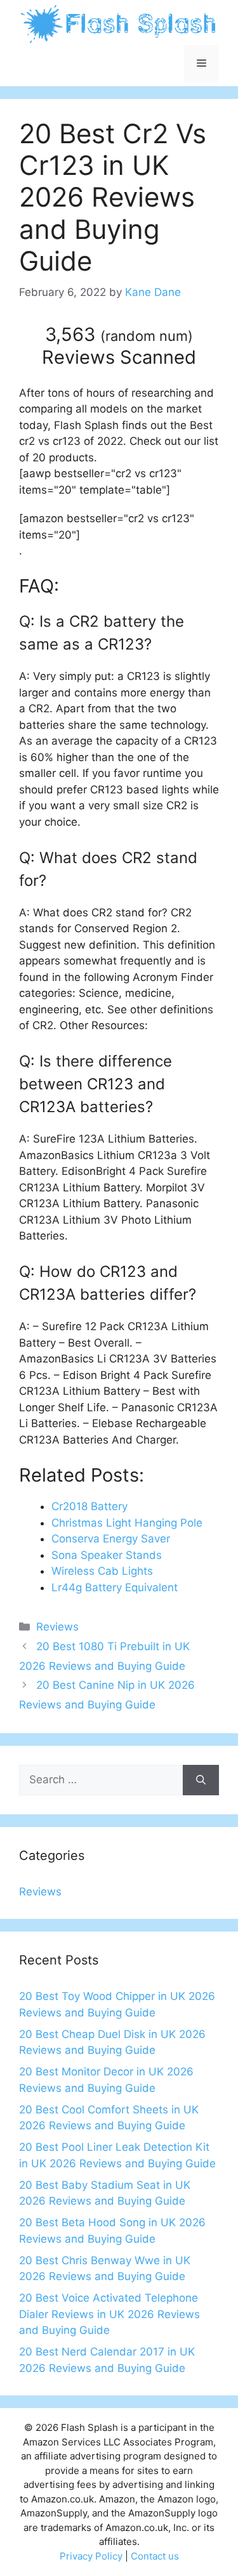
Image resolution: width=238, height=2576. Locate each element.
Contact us (155, 2556)
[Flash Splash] (119, 23)
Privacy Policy (91, 2556)
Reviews (57, 1627)
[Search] (201, 1780)
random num (147, 336)
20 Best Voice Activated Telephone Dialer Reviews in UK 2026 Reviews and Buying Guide (109, 2314)
